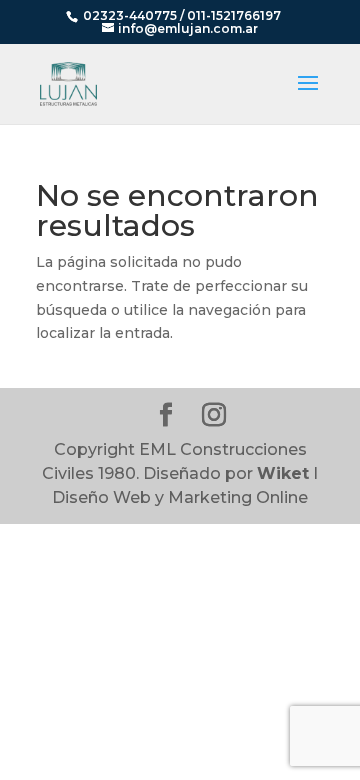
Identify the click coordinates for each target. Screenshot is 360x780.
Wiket (283, 473)
